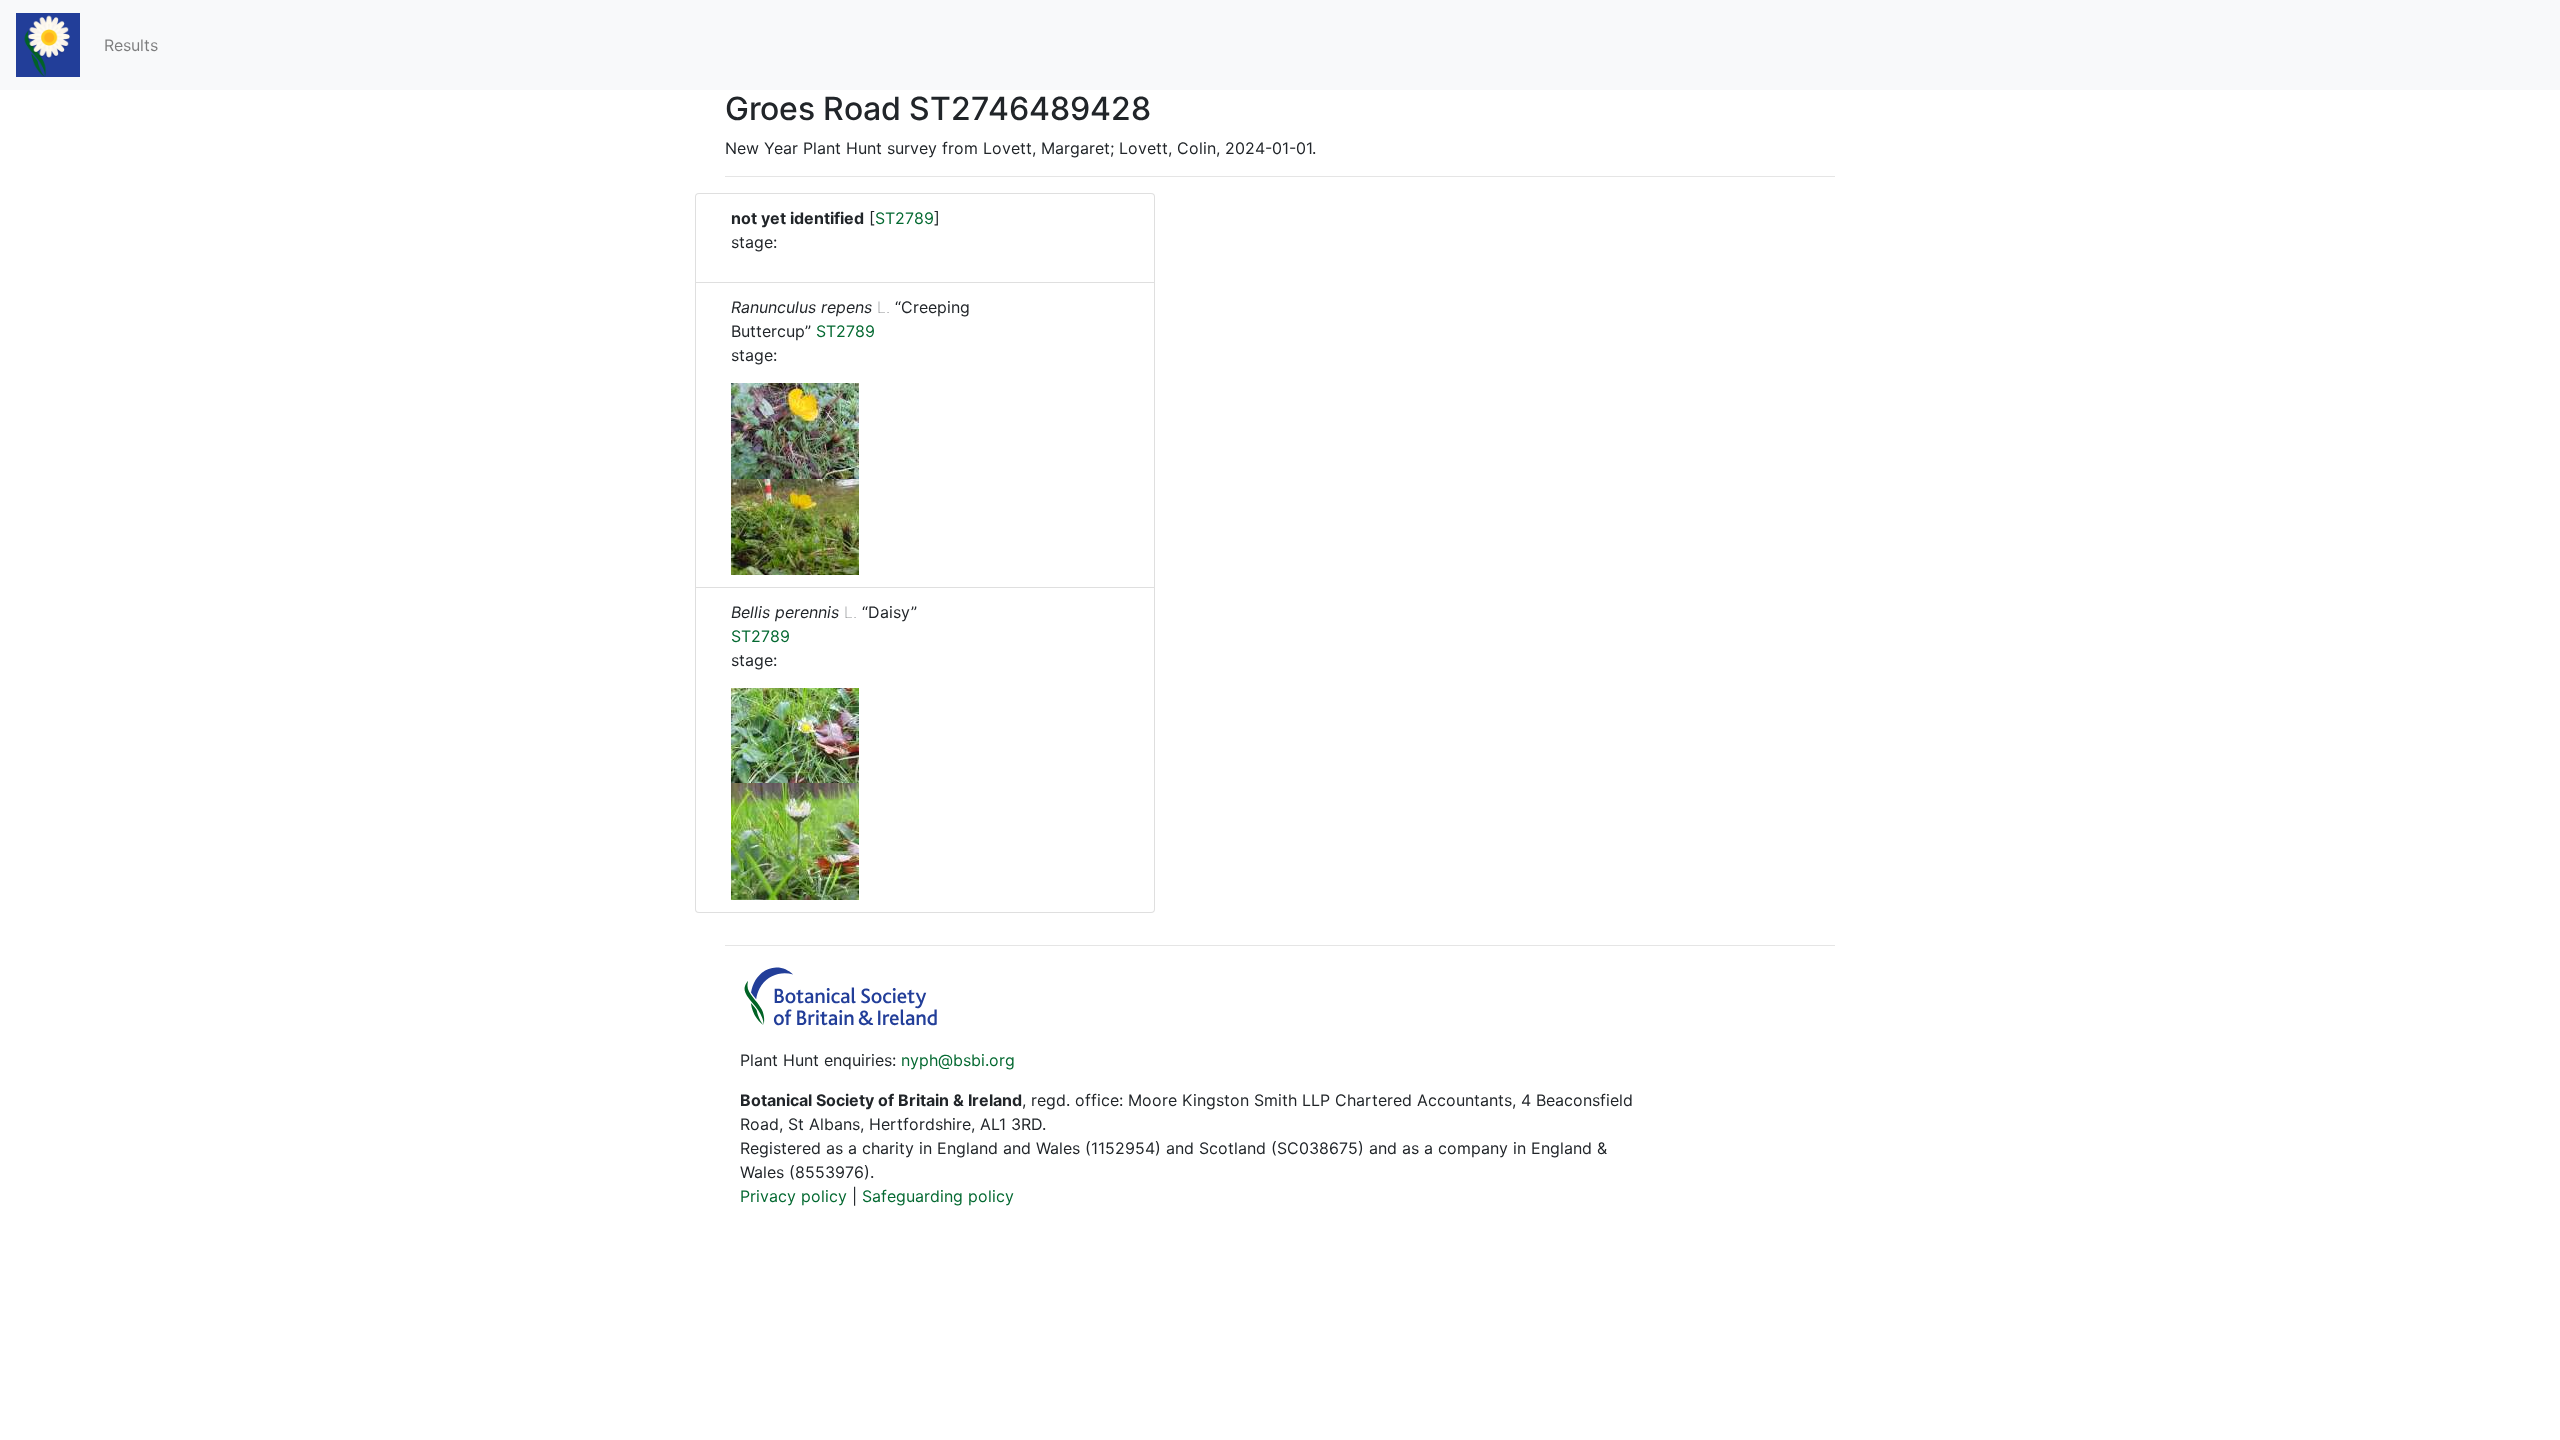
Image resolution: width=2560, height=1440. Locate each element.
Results (131, 45)
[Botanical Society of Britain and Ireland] (850, 1020)
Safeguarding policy (938, 1196)
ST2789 (904, 218)
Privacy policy (793, 1196)
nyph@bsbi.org (958, 1060)
